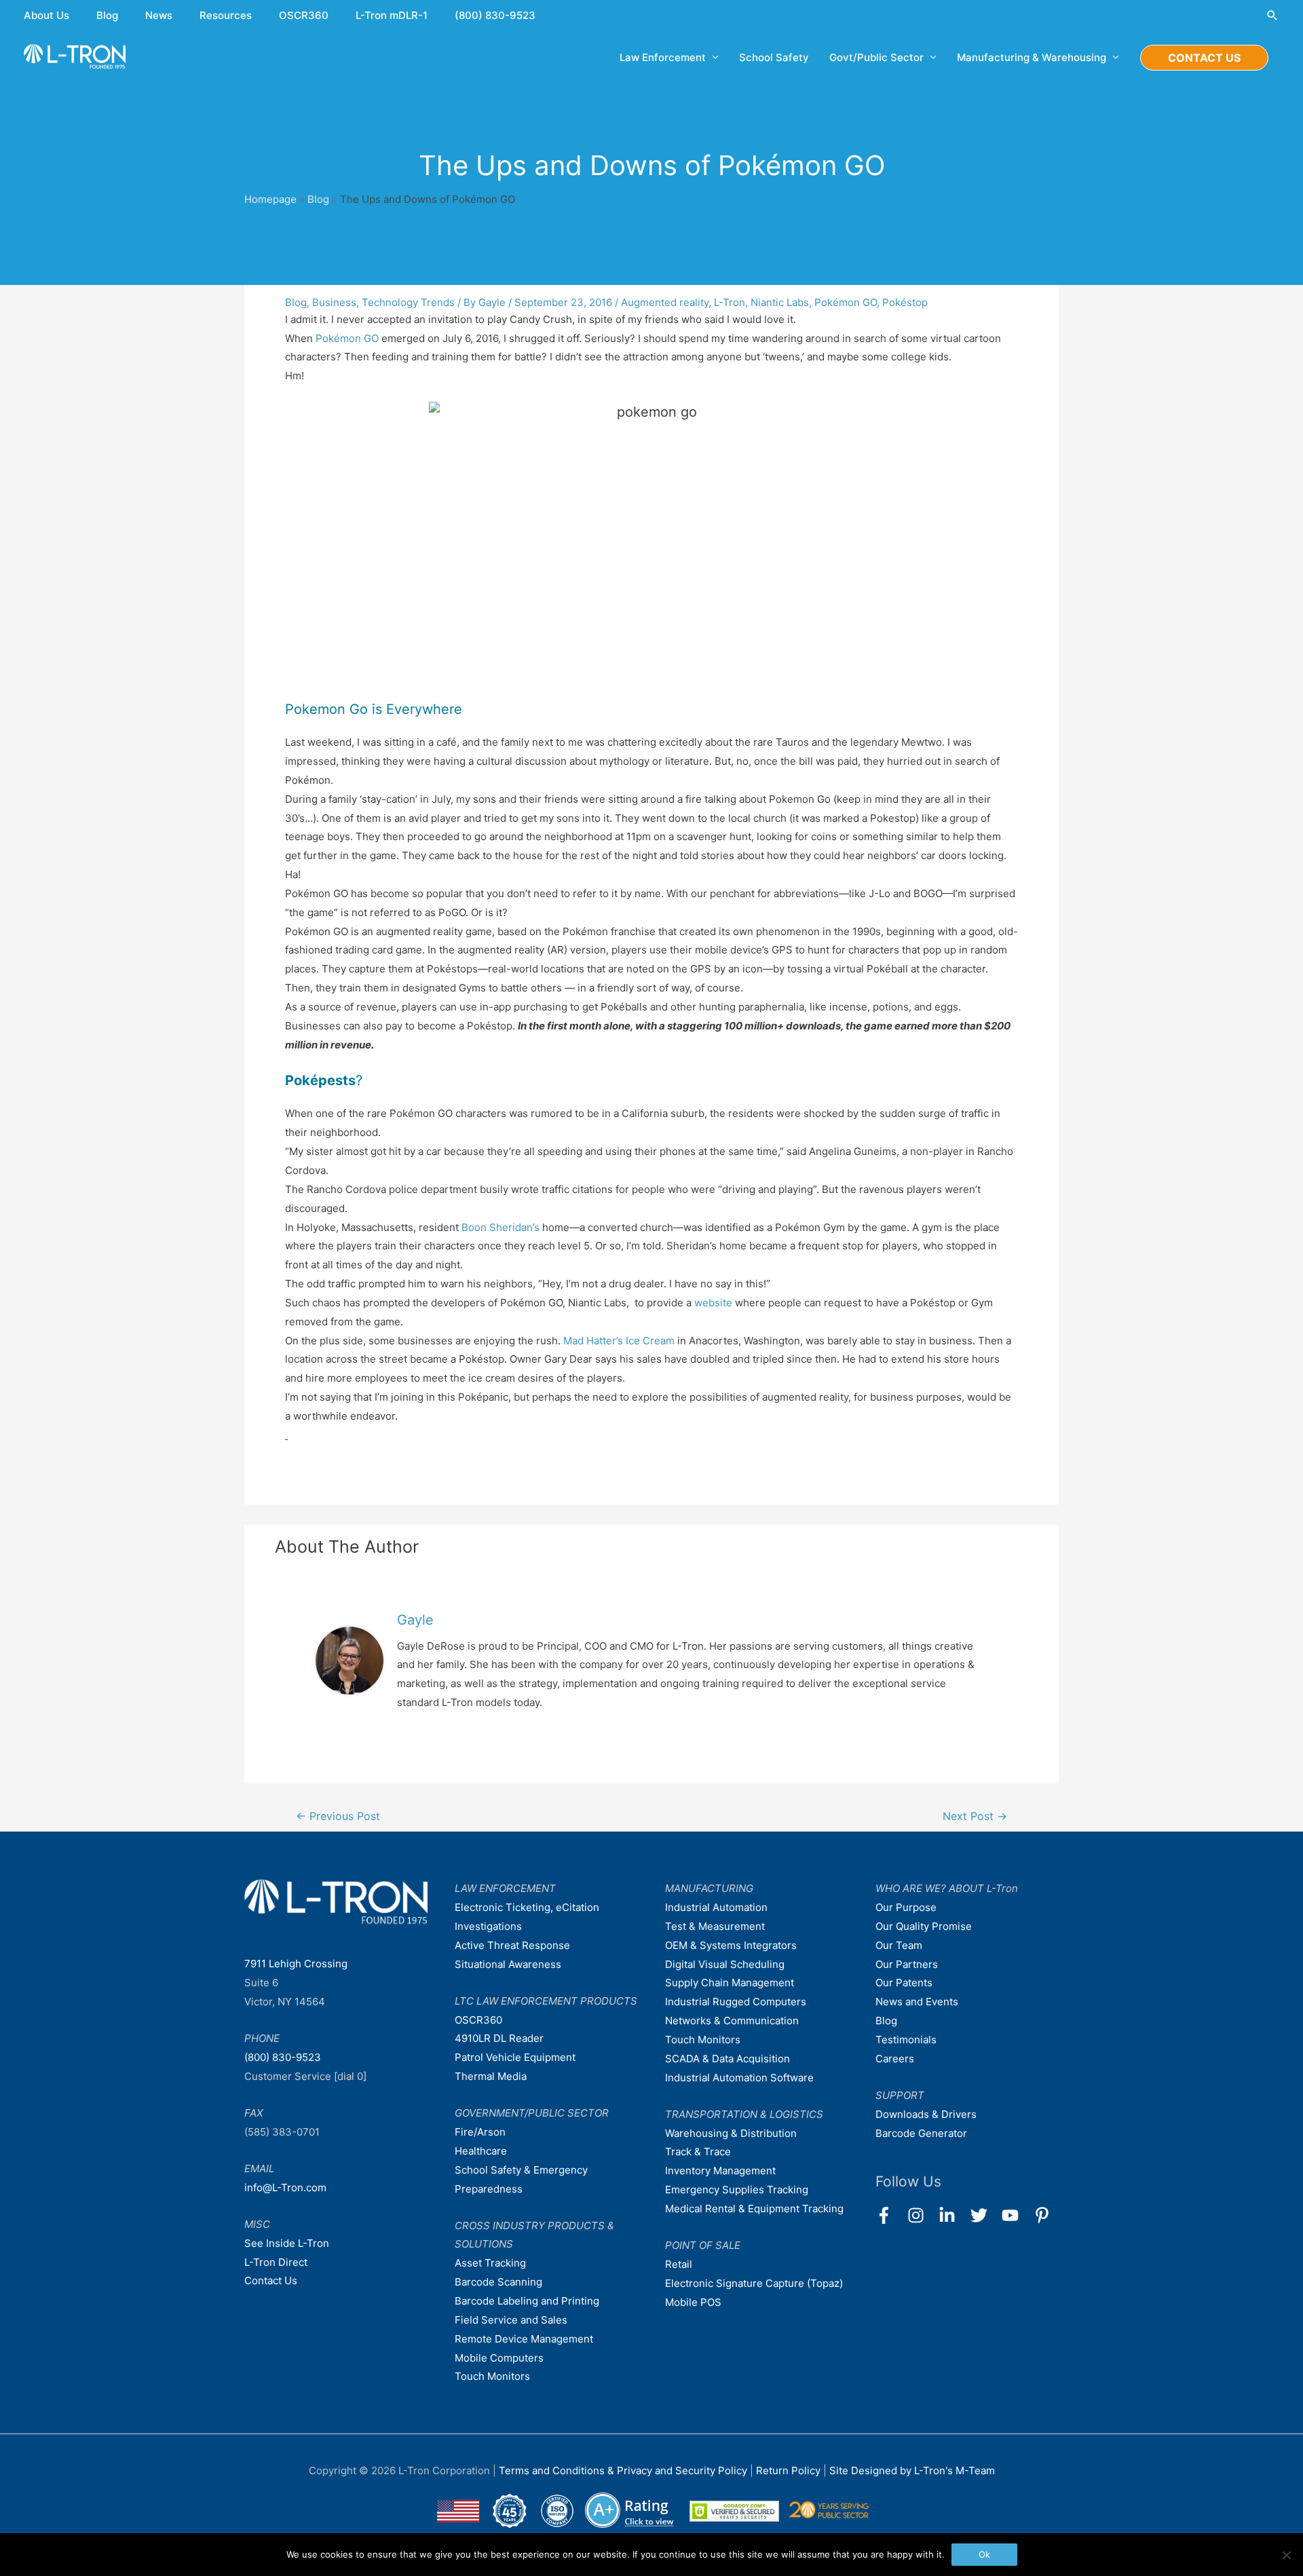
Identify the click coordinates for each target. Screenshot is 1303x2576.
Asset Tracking (490, 2263)
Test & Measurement (715, 1926)
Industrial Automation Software (739, 2078)
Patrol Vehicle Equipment (515, 2057)
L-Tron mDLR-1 (392, 15)
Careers (895, 2059)
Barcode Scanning (498, 2282)
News (159, 15)
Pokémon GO (846, 302)
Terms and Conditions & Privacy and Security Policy (623, 2470)
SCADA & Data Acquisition (728, 2059)
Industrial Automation (716, 1907)
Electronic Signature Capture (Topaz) (754, 2283)
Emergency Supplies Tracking (737, 2190)
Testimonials (906, 2040)
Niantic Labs (780, 302)
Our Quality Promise (924, 1926)
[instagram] (922, 2215)
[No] (1286, 2555)
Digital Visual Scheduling (725, 1964)
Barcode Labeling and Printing (527, 2301)
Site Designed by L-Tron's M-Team (912, 2470)
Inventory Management (720, 2171)
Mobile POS (693, 2302)
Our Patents (904, 1983)
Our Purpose (906, 1907)
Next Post (975, 1816)
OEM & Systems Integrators (731, 1945)
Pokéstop (905, 302)
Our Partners (907, 1964)
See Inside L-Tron (287, 2243)
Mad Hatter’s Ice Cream (619, 1341)
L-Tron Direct (276, 2262)
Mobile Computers (499, 2358)
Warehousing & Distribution (731, 2133)
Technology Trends (408, 302)
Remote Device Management (524, 2339)
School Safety (774, 57)
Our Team (899, 1945)
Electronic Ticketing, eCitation (527, 1907)
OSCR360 (304, 15)
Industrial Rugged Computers (736, 2002)
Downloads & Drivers (926, 2114)
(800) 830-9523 (495, 15)
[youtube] (1016, 2215)
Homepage (270, 199)
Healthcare (481, 2151)
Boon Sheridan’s (501, 1227)
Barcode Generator (921, 2133)
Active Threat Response (512, 1945)
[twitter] (985, 2215)
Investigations (488, 1926)
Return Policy (790, 2470)
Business (334, 302)
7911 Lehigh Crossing (296, 1964)
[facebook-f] (890, 2215)
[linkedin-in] (953, 2215)
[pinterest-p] (1045, 2215)
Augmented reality (665, 302)
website (713, 1303)
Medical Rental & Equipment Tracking (754, 2209)
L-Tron (730, 302)
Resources (226, 15)
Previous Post (338, 1816)
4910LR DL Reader (499, 2038)
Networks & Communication (732, 2021)
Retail (679, 2264)
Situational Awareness (508, 1964)
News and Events (917, 2002)
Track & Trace (698, 2152)
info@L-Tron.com (285, 2187)
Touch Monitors (492, 2376)
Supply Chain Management (730, 1983)
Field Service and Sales (511, 2320)
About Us (46, 15)
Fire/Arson (480, 2132)
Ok (984, 2554)
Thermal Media (491, 2076)
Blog (107, 15)
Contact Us (271, 2280)
